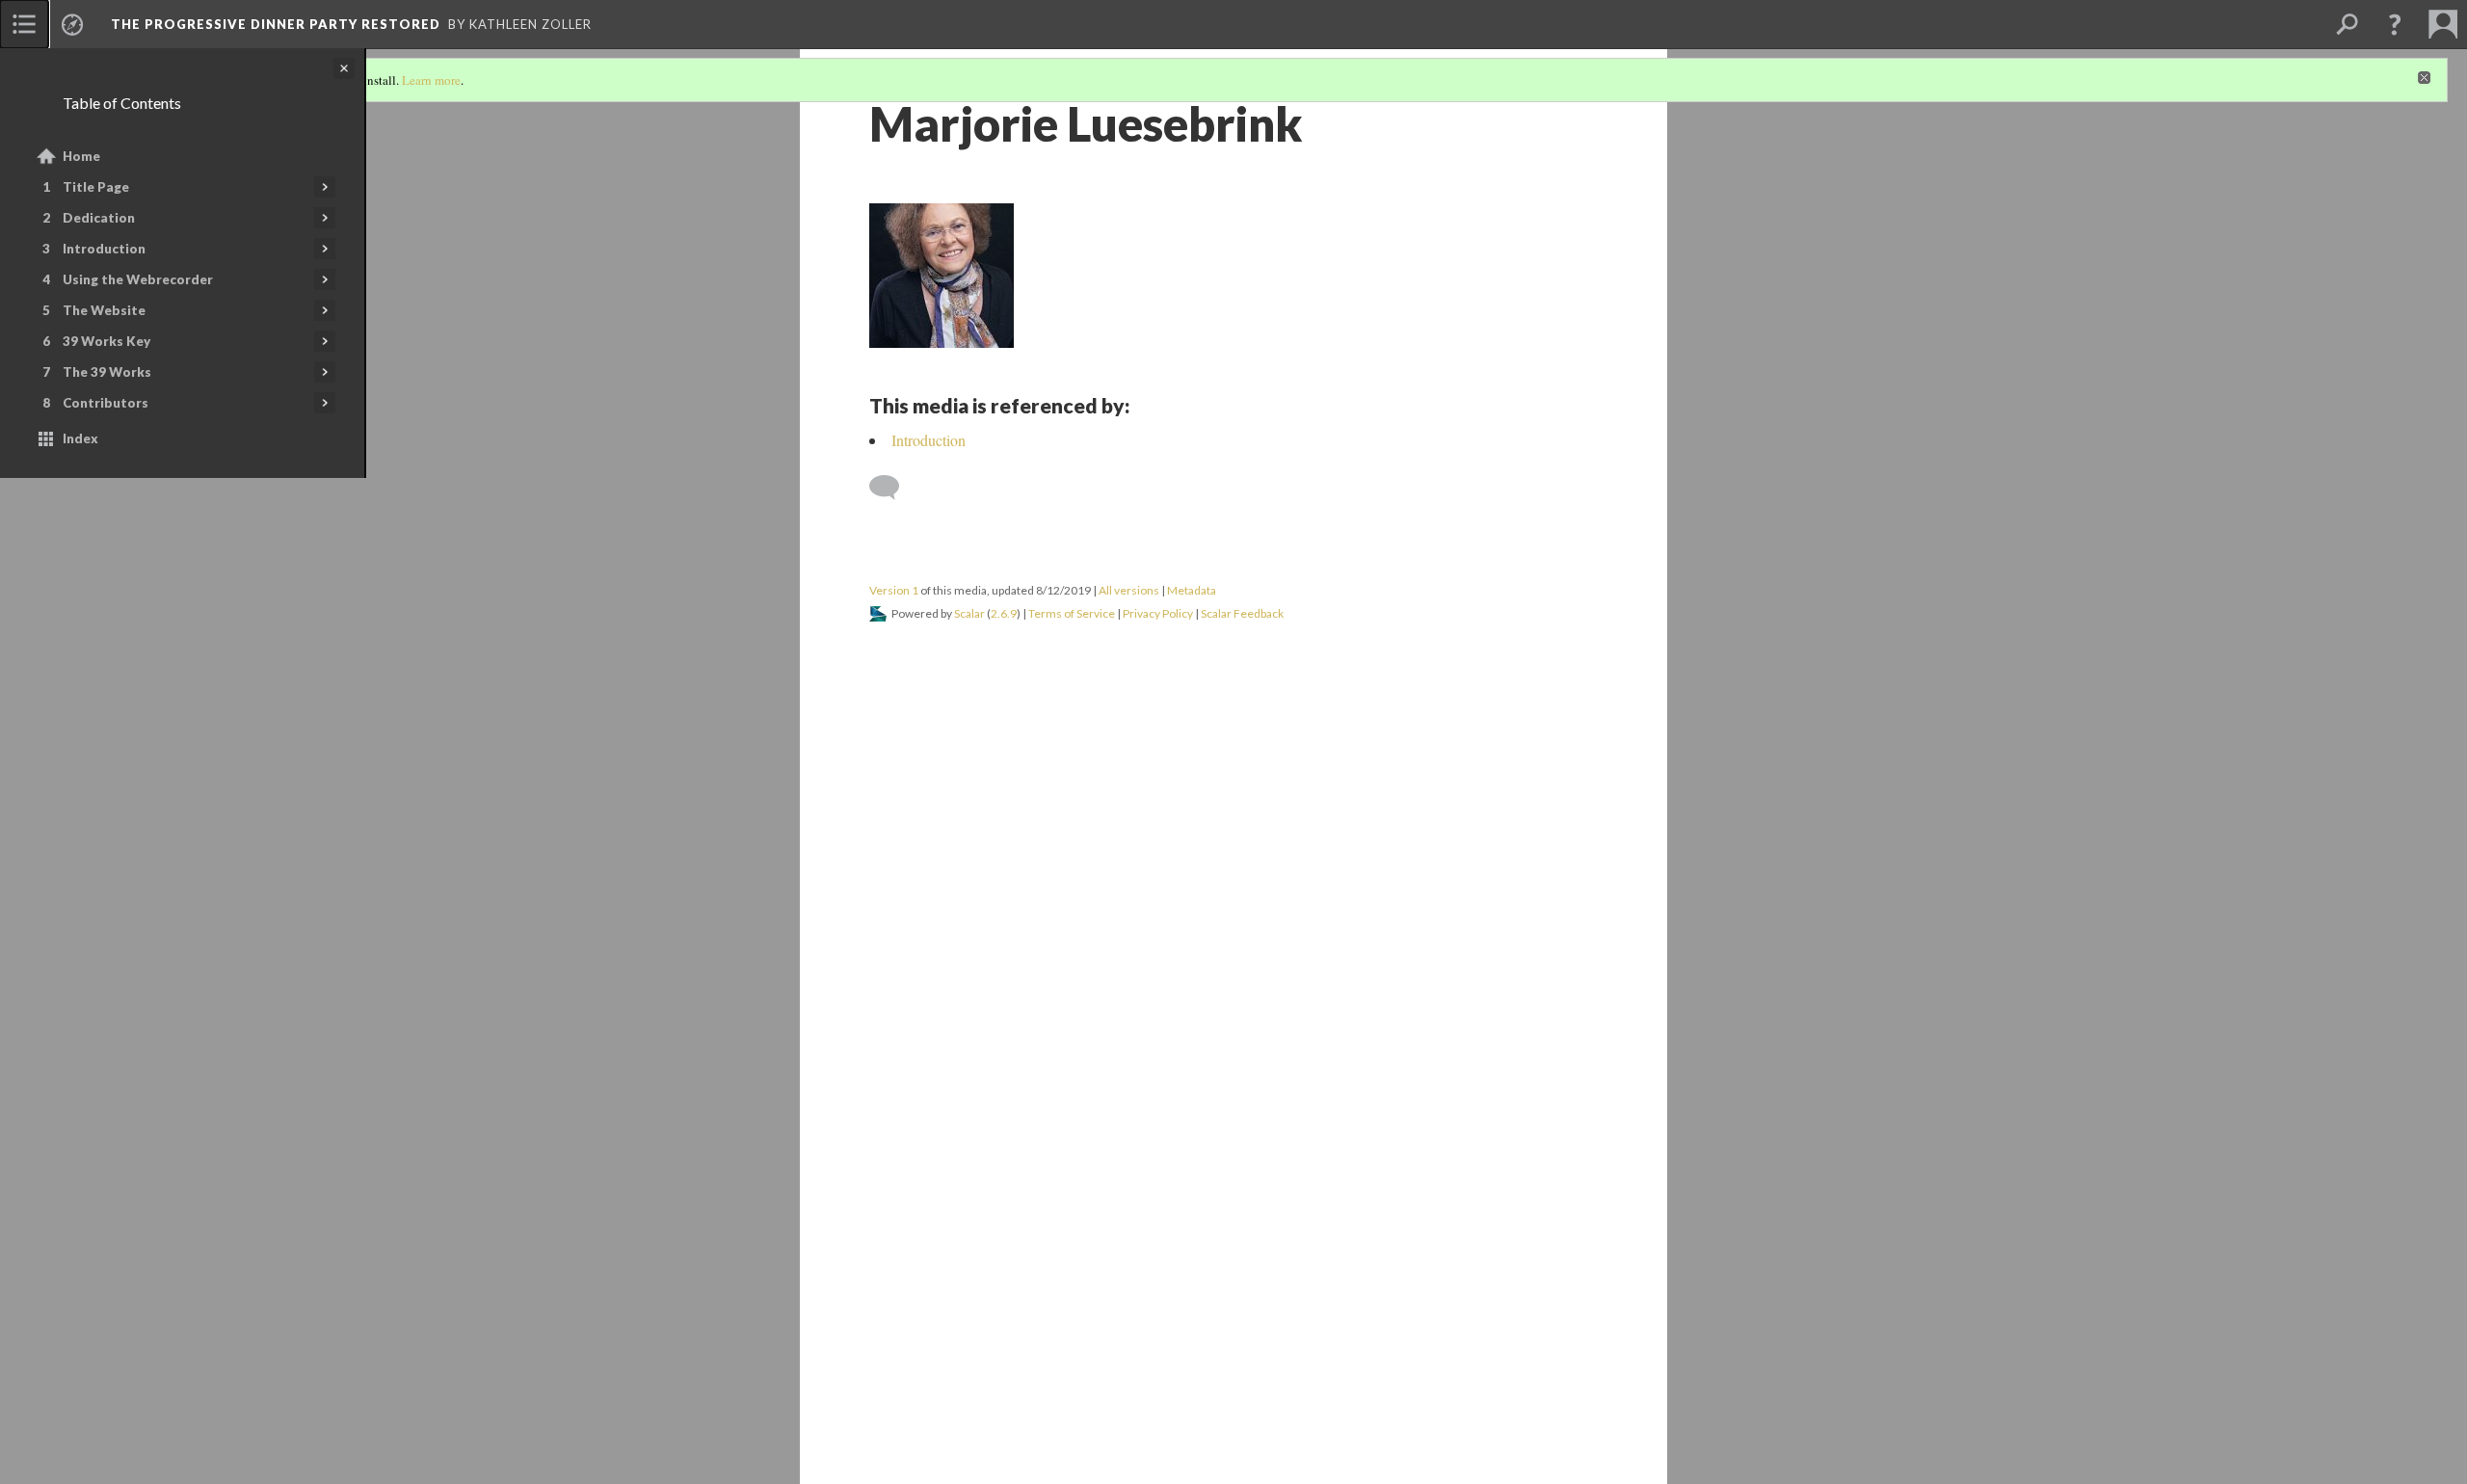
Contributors (106, 403)
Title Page (96, 187)
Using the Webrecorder (138, 279)
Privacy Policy (1158, 613)
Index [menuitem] (80, 438)
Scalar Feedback (1242, 613)
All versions (1129, 590)
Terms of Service (1072, 613)
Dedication (99, 218)
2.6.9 (1004, 613)
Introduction (104, 249)
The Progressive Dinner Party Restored (276, 24)
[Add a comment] (893, 488)
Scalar (969, 613)
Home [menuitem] (81, 156)
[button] (2395, 24)
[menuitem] (24, 24)
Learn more (431, 80)
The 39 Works (107, 372)
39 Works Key (106, 341)
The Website (104, 310)
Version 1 (894, 590)
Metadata (1192, 590)
